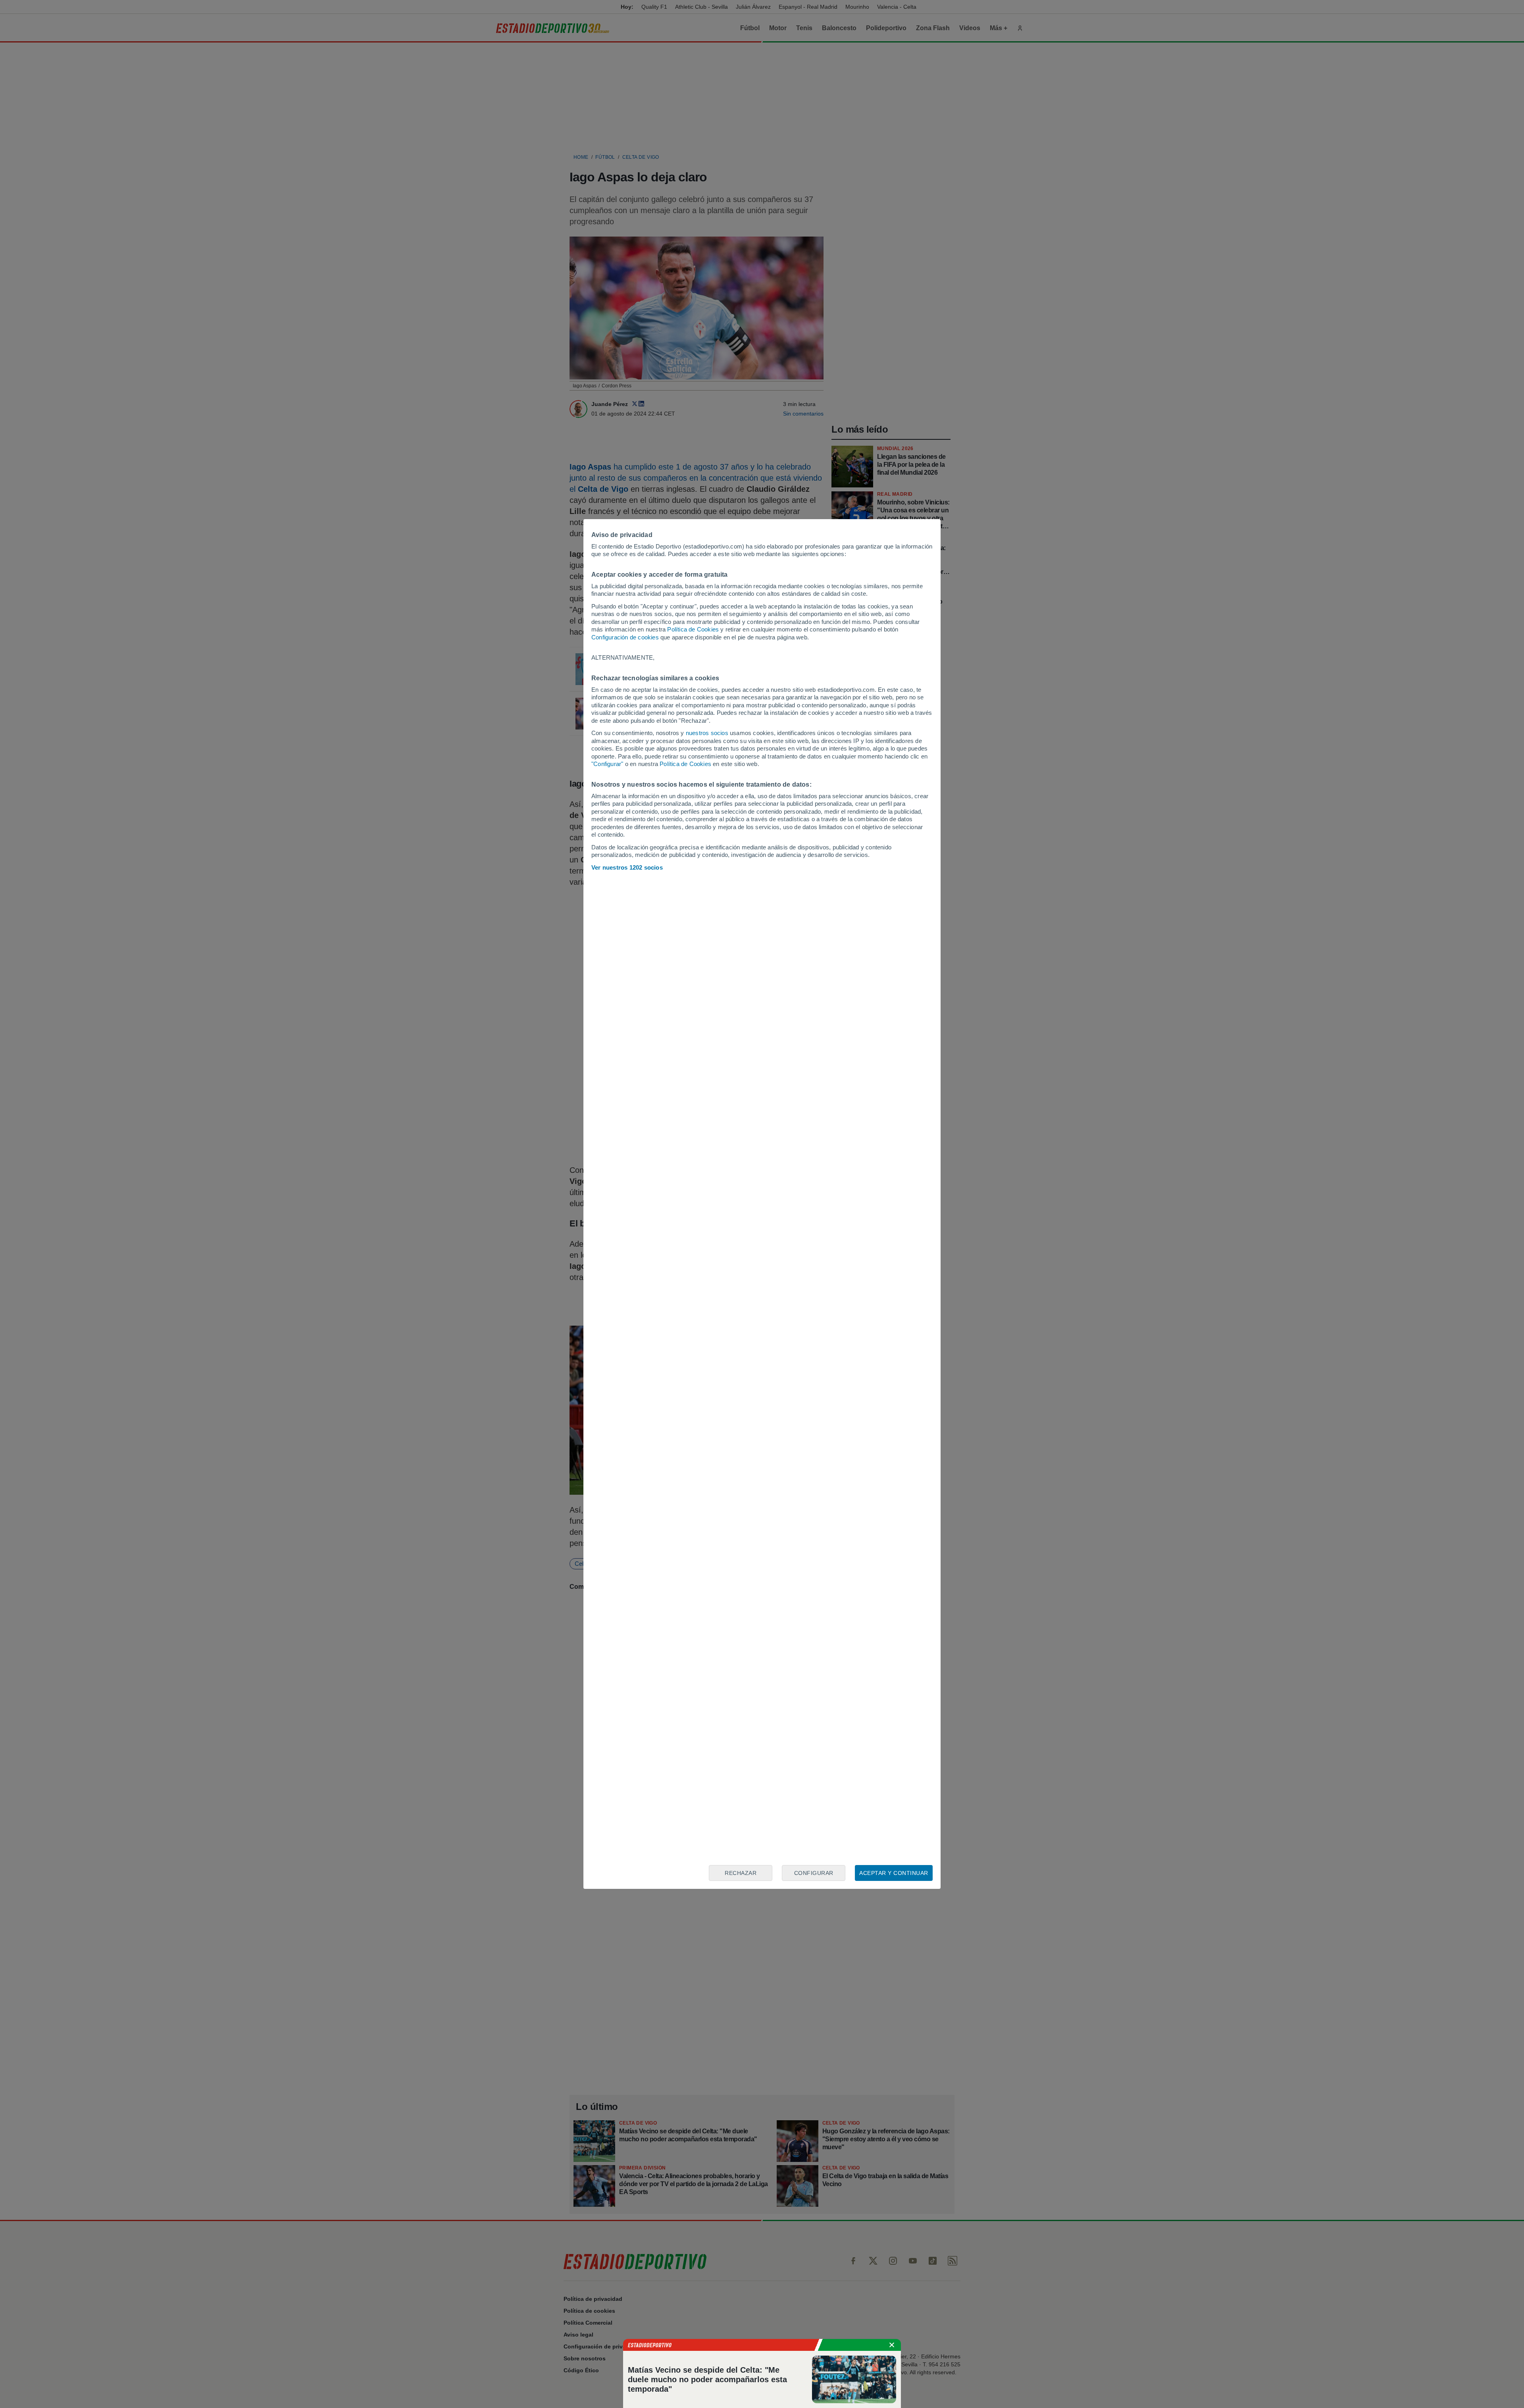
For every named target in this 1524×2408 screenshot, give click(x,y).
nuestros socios (707, 733)
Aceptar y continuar (894, 1873)
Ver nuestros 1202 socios (627, 867)
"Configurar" (607, 764)
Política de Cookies (693, 629)
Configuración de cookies (625, 637)
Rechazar (741, 1873)
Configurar (814, 1873)
